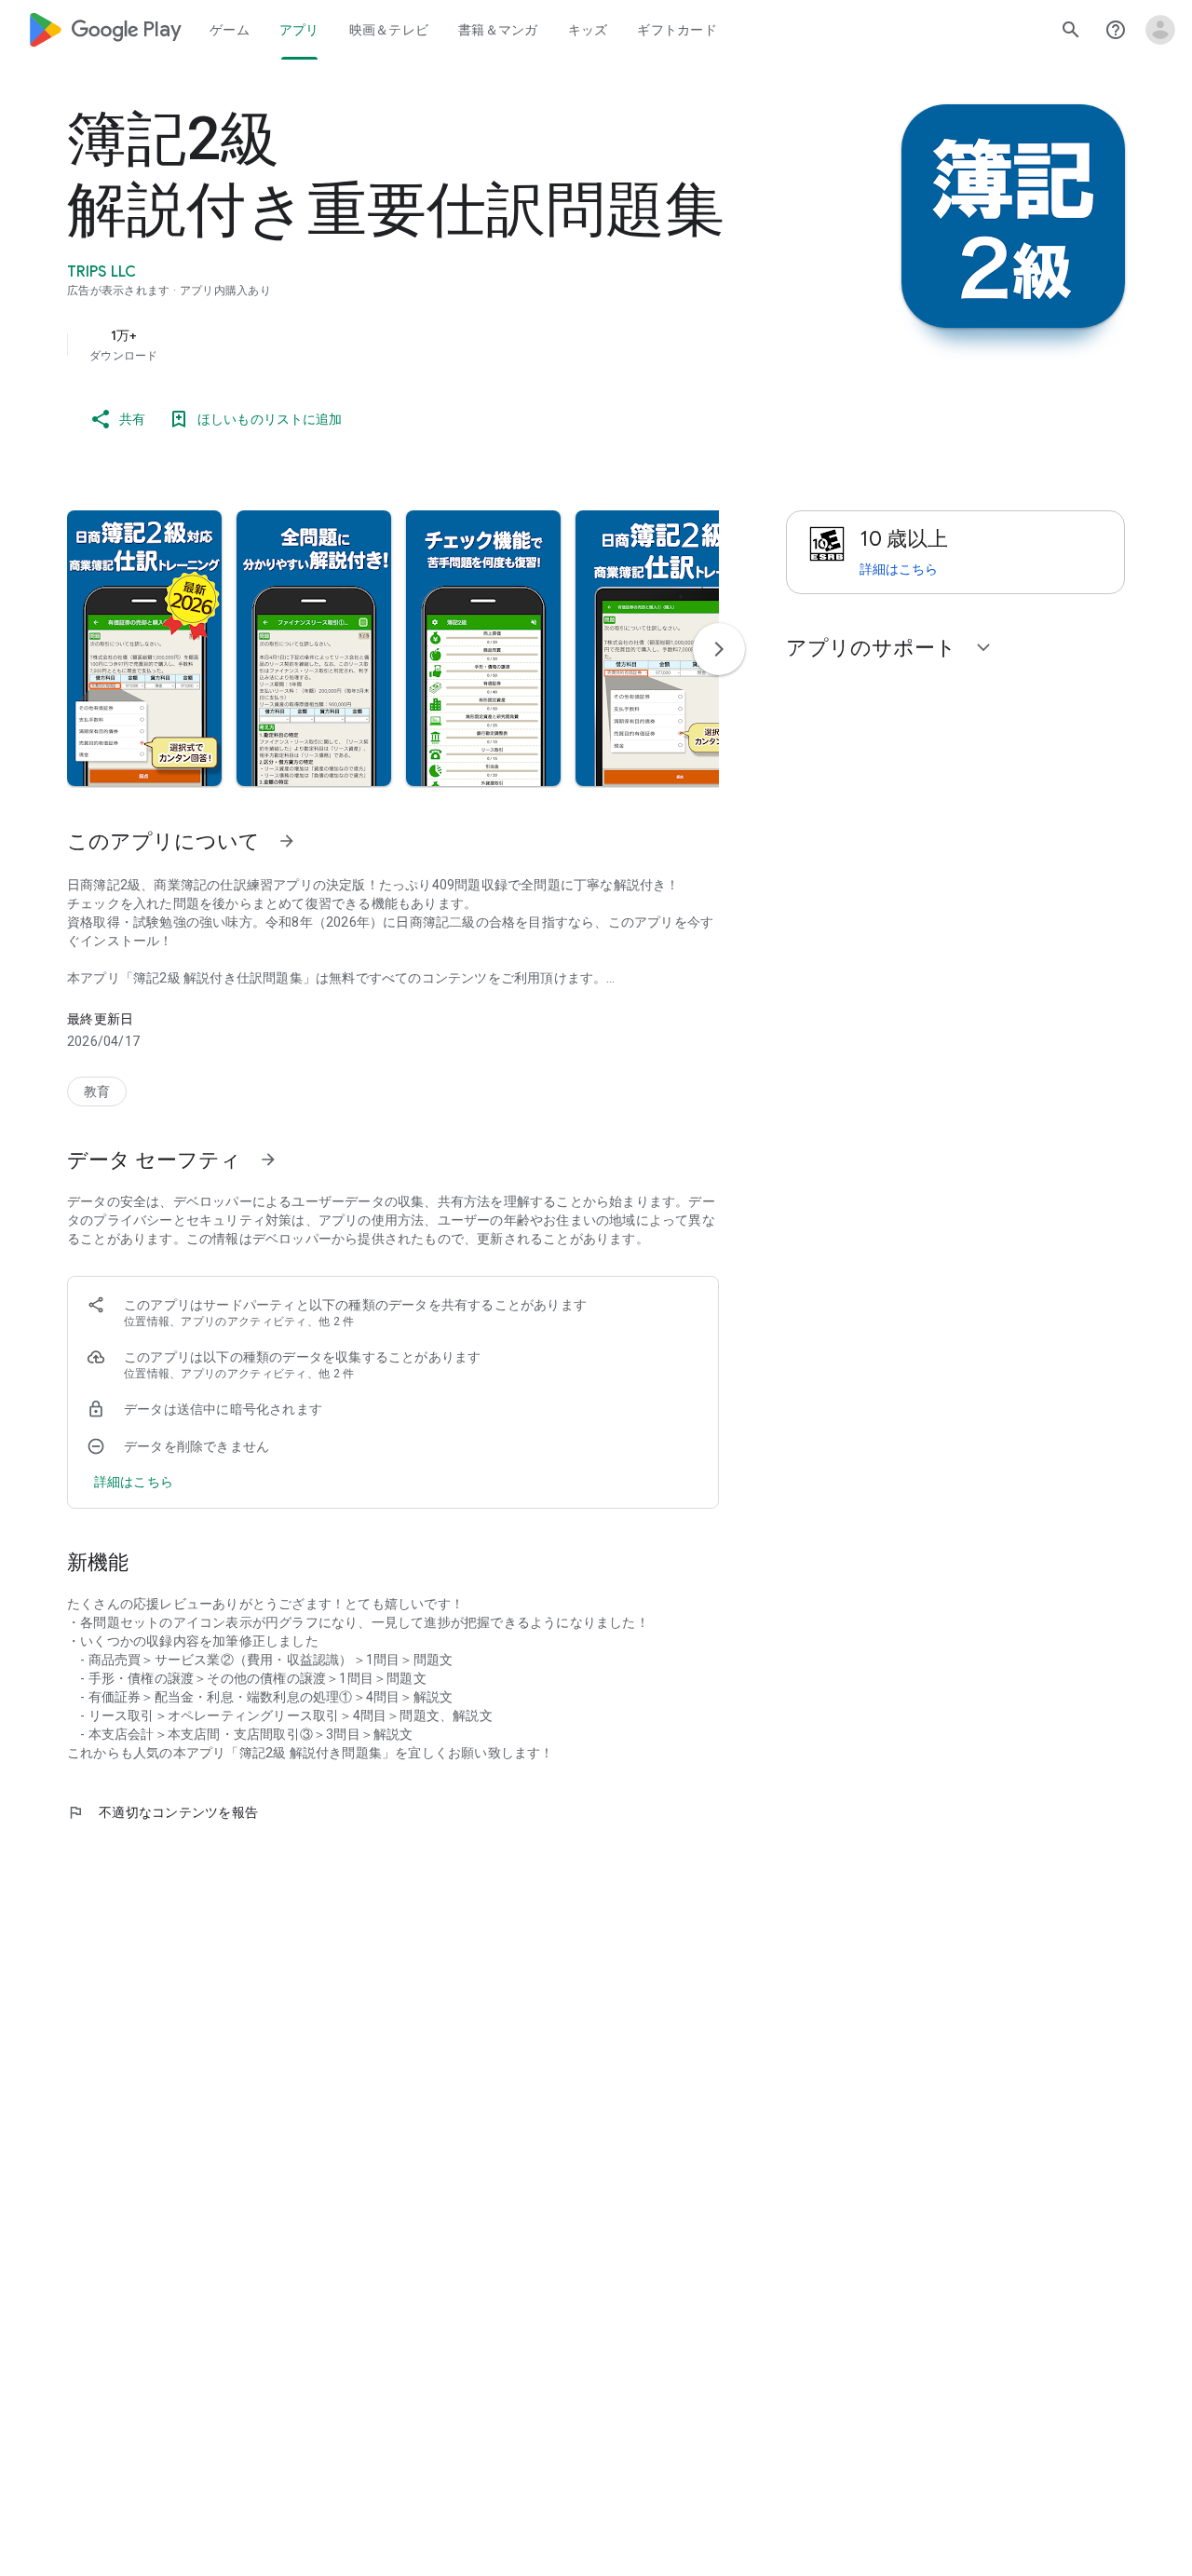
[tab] (230, 30)
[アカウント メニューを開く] (1160, 30)
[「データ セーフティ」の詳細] (268, 1159)
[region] (440, 345)
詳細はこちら (899, 569)
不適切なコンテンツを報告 (163, 1812)
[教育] (97, 1091)
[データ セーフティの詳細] (134, 1482)
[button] (144, 648)
